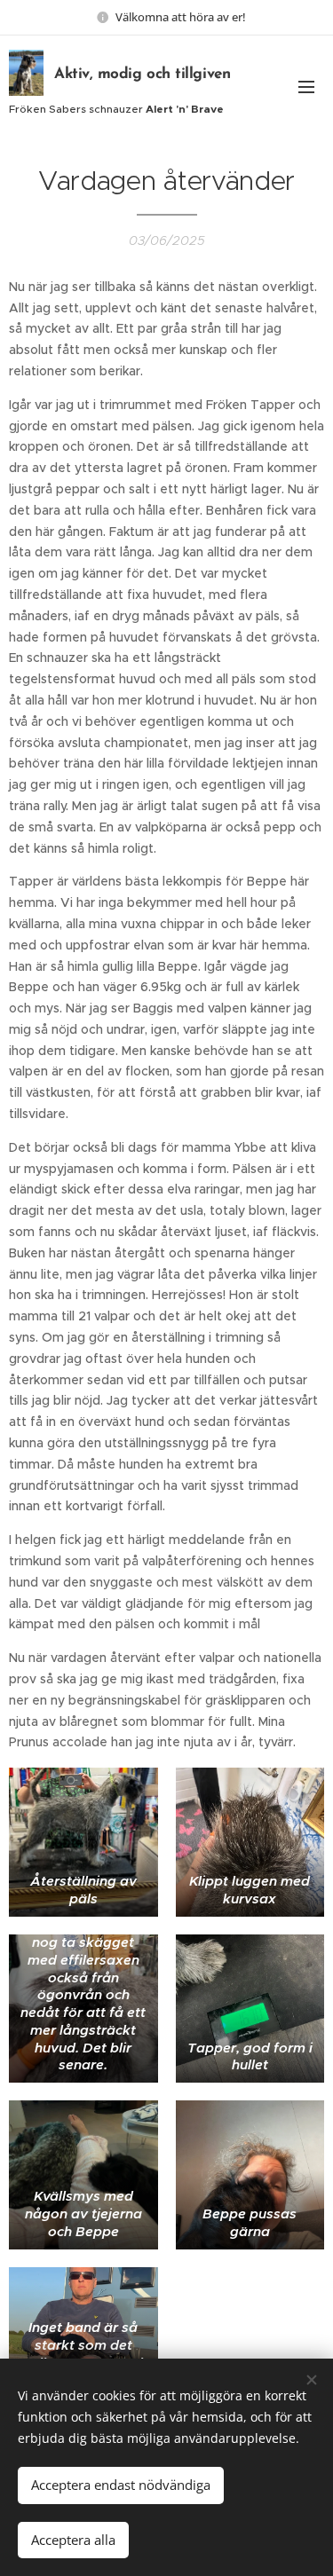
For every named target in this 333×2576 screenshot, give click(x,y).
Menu (306, 86)
